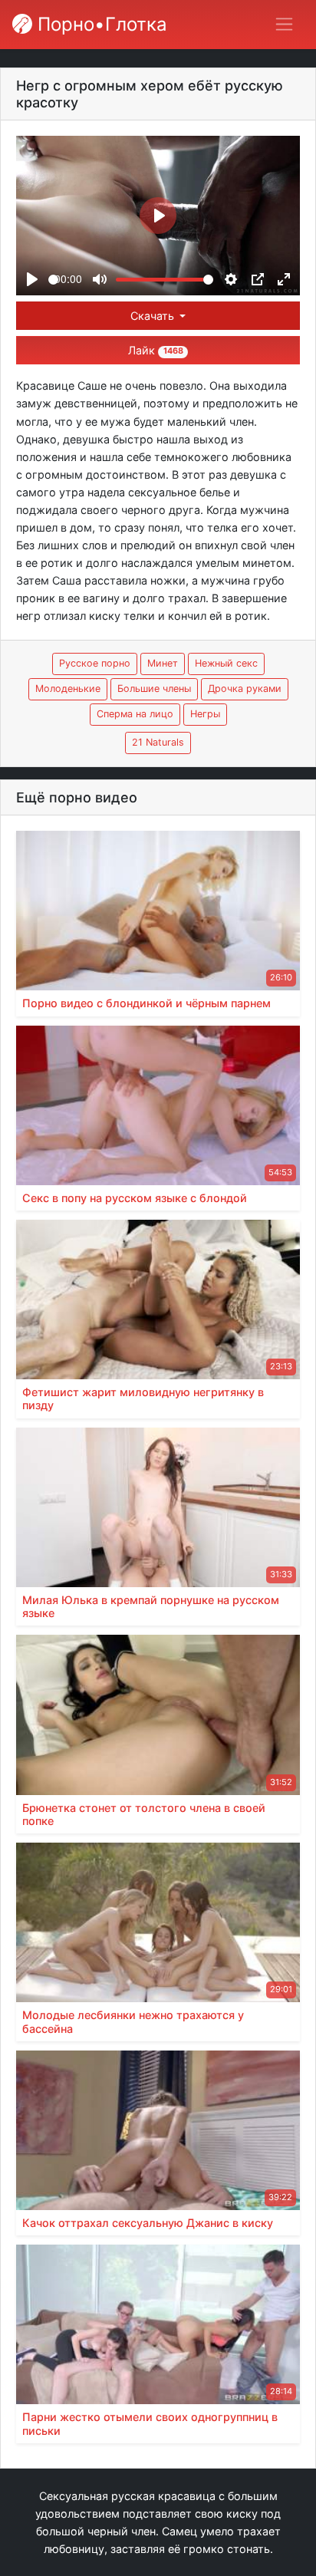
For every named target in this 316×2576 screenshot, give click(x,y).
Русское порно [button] (95, 663)
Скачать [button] (154, 316)
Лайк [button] (155, 350)
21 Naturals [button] (158, 742)
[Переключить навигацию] (284, 24)
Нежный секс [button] (226, 663)
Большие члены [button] (154, 688)
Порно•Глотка (100, 24)
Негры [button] (205, 714)
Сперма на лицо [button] (135, 714)
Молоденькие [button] (68, 688)
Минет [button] (163, 663)
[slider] (53, 280)
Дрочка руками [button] (245, 688)
